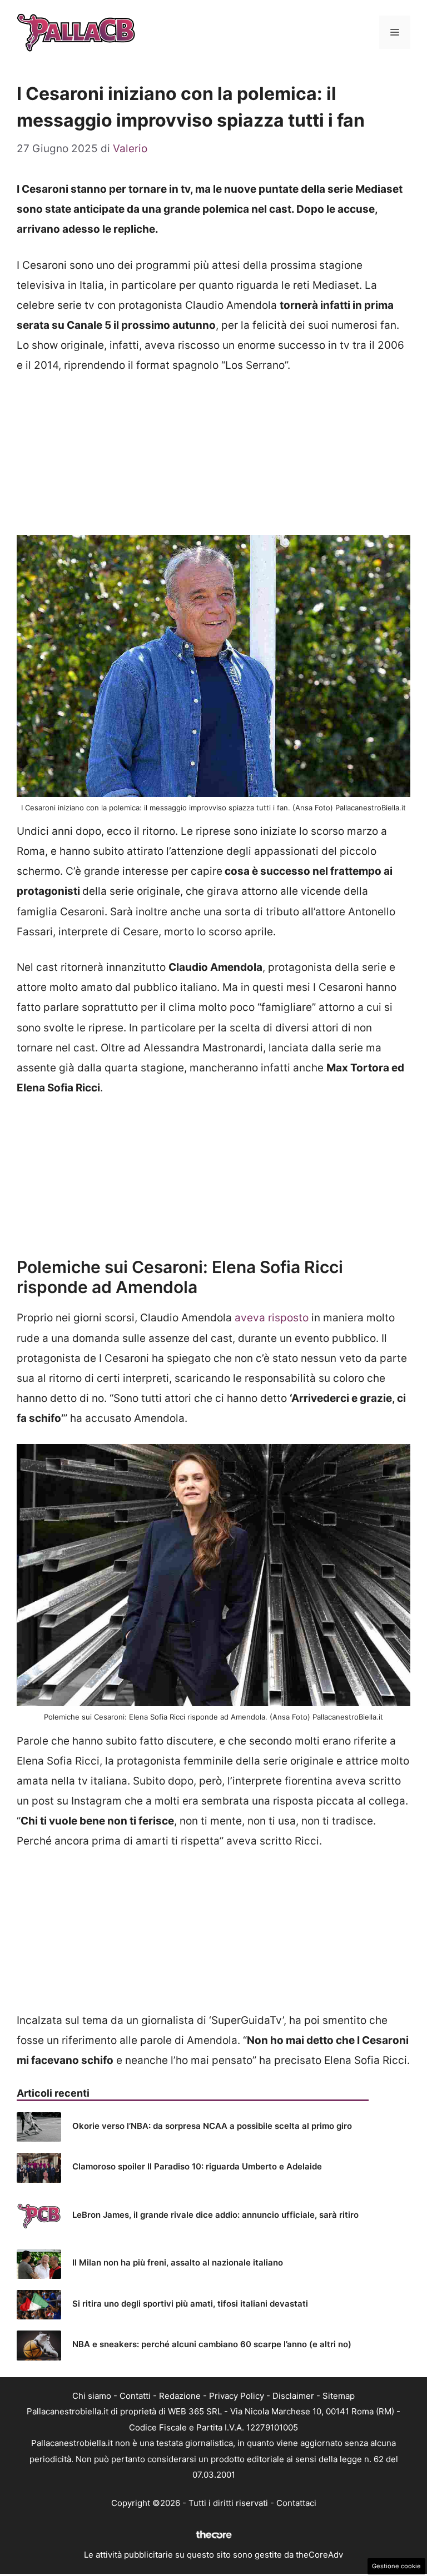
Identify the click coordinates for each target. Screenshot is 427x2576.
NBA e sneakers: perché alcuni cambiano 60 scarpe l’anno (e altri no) (212, 2344)
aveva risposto (272, 1318)
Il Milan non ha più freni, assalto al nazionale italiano (178, 2262)
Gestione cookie (396, 2566)
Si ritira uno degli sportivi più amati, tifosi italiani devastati (190, 2304)
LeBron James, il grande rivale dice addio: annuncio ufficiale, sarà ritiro (215, 2215)
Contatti (135, 2396)
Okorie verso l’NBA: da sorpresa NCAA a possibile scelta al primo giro (212, 2126)
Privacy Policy (237, 2396)
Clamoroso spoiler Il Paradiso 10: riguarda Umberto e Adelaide (197, 2166)
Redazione (180, 2396)
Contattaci (296, 2503)
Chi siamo (92, 2396)
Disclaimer (293, 2396)
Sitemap (339, 2396)
